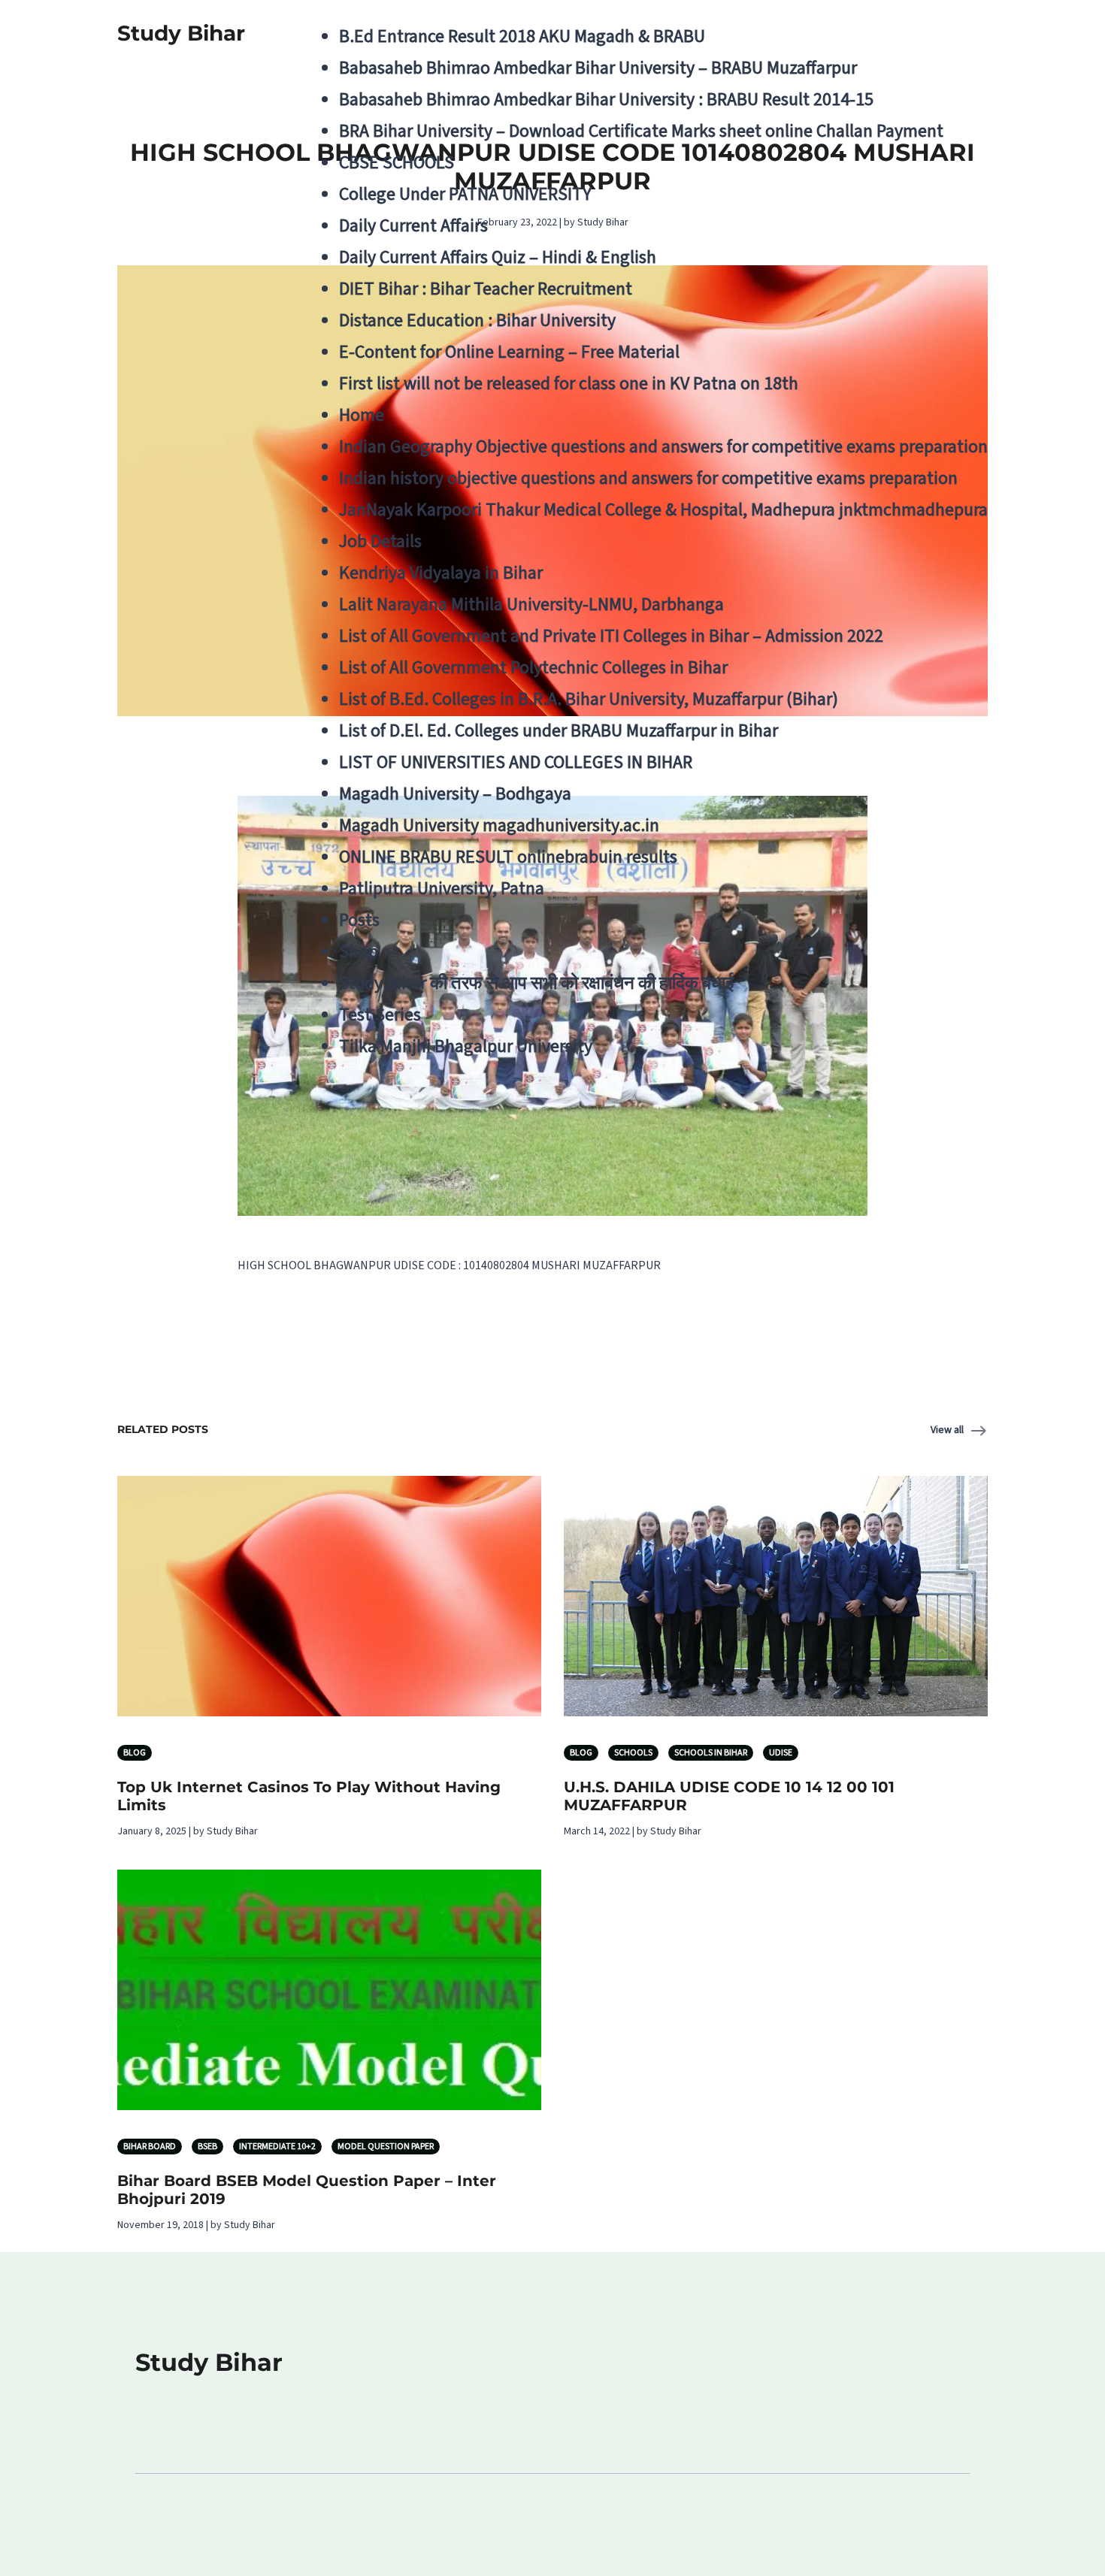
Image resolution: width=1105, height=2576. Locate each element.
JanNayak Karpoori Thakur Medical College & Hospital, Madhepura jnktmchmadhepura (663, 510)
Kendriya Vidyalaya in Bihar (441, 573)
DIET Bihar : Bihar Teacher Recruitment (486, 289)
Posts (359, 920)
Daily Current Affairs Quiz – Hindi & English (498, 257)
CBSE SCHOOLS (397, 163)
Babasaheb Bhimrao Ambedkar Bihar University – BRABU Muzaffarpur (598, 68)
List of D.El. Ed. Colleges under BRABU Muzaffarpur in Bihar (559, 731)
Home (362, 415)
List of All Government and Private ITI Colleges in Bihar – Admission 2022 (611, 636)
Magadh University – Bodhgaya (455, 794)
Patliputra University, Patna (442, 889)
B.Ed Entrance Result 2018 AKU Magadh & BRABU (522, 36)
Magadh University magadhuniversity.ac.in (499, 825)
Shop (359, 952)
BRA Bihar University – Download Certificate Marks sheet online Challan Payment (641, 131)
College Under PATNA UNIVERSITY (465, 194)
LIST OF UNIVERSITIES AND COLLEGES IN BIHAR (516, 762)
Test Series (380, 1015)
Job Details (380, 541)
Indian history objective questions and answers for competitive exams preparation (648, 478)
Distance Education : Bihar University (477, 320)
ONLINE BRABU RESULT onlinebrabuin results (508, 857)
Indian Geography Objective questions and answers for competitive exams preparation (663, 447)
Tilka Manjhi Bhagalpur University (466, 1046)
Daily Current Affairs (413, 226)
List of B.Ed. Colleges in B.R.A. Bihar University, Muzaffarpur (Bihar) (589, 699)
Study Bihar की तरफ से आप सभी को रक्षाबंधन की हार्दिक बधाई (536, 983)
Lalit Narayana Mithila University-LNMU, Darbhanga (531, 605)
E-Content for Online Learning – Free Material (509, 352)
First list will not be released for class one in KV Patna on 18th (569, 384)
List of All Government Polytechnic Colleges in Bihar (533, 668)
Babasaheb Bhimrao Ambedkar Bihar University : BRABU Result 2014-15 (606, 100)
